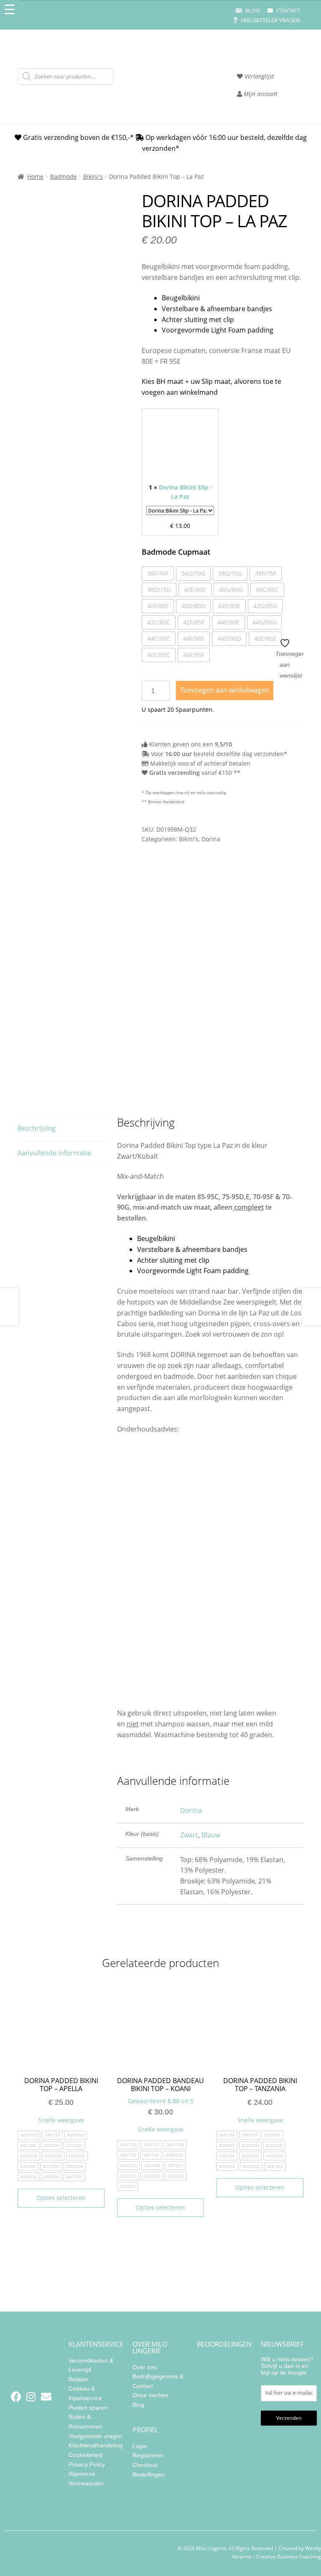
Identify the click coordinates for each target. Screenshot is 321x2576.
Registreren (148, 2455)
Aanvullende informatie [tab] (54, 1153)
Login (140, 2446)
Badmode (64, 176)
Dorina (211, 839)
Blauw (211, 1835)
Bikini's (93, 176)
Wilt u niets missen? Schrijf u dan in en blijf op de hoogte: (287, 2366)
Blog (252, 10)
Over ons (145, 2367)
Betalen (79, 2379)
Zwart (189, 1835)
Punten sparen (88, 2408)
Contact (288, 10)
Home (35, 176)
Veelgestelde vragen (270, 20)
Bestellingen (149, 2474)
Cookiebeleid (86, 2455)
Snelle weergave (61, 2120)
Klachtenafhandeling (96, 2445)
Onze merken (150, 2395)
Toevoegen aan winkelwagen (225, 690)
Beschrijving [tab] (37, 1128)
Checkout (145, 2465)
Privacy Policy (87, 2464)
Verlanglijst (259, 76)
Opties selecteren (61, 2198)
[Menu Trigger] (9, 9)
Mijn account (260, 94)
